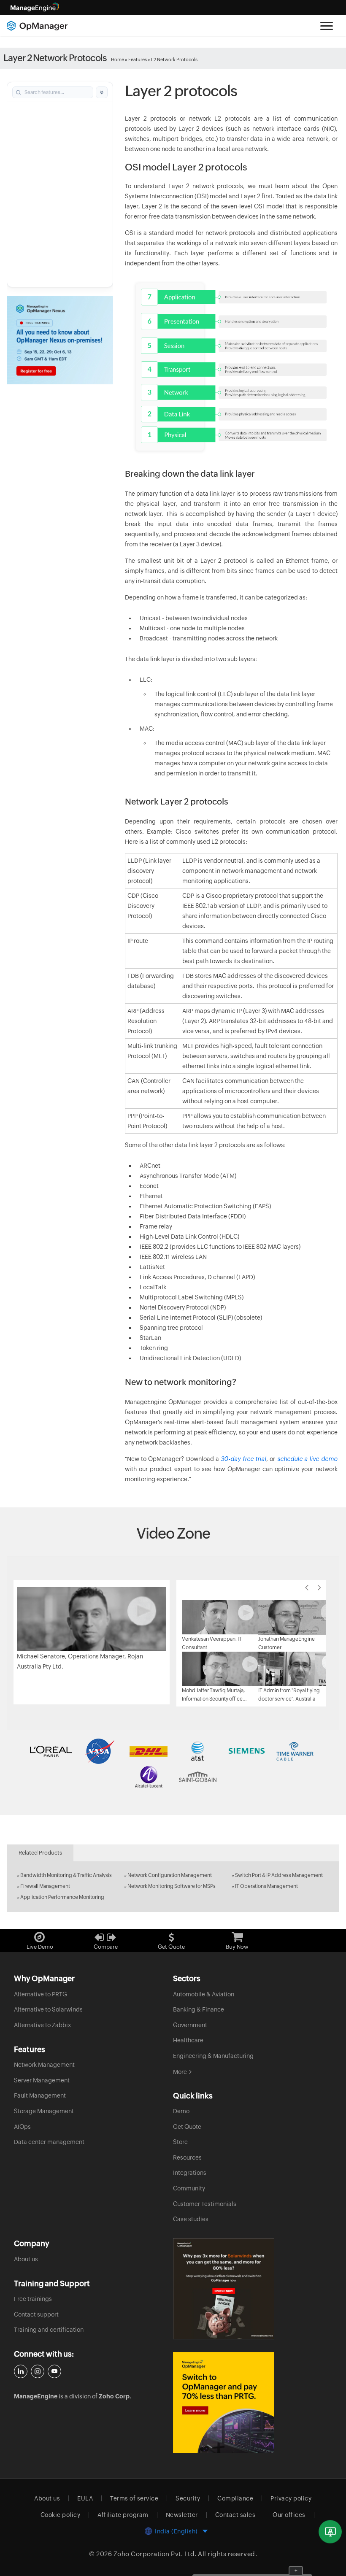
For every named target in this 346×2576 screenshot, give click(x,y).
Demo (181, 2111)
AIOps (22, 2127)
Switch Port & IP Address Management (279, 1875)
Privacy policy (291, 2498)
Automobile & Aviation (204, 1994)
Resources (187, 2157)
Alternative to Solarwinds (48, 2009)
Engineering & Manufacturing (213, 2056)
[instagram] (38, 2371)
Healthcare (188, 2040)
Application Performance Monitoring (62, 1897)
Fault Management (40, 2095)
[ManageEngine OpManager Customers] (173, 1764)
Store (180, 2142)
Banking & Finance (199, 2009)
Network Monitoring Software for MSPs (172, 1886)
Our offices (289, 2515)
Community (189, 2188)
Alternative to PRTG (41, 1994)
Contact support (36, 2314)
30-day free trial (243, 1459)
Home (118, 59)
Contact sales (235, 2515)
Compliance (235, 2498)
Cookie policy (61, 2515)
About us (26, 2259)
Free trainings (33, 2299)
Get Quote (187, 2127)
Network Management (44, 2065)
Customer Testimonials (205, 2204)
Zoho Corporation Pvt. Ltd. (155, 2554)
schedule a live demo (307, 1459)
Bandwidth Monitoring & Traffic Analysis (66, 1875)
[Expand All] (102, 92)
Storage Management (44, 2111)
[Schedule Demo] (330, 2532)
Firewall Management (45, 1886)
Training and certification (49, 2330)
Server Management (42, 2080)
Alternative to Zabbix (42, 2025)
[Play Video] (92, 1618)
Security (188, 2498)
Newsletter (182, 2515)
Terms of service (134, 2498)
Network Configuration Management (170, 1875)
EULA (85, 2498)
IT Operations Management (266, 1886)
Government (190, 2025)
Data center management (49, 2142)
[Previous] (307, 1588)
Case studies (191, 2219)
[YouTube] (54, 2371)
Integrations (190, 2173)
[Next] (319, 1588)
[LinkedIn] (21, 2371)
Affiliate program (123, 2515)
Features (138, 59)
